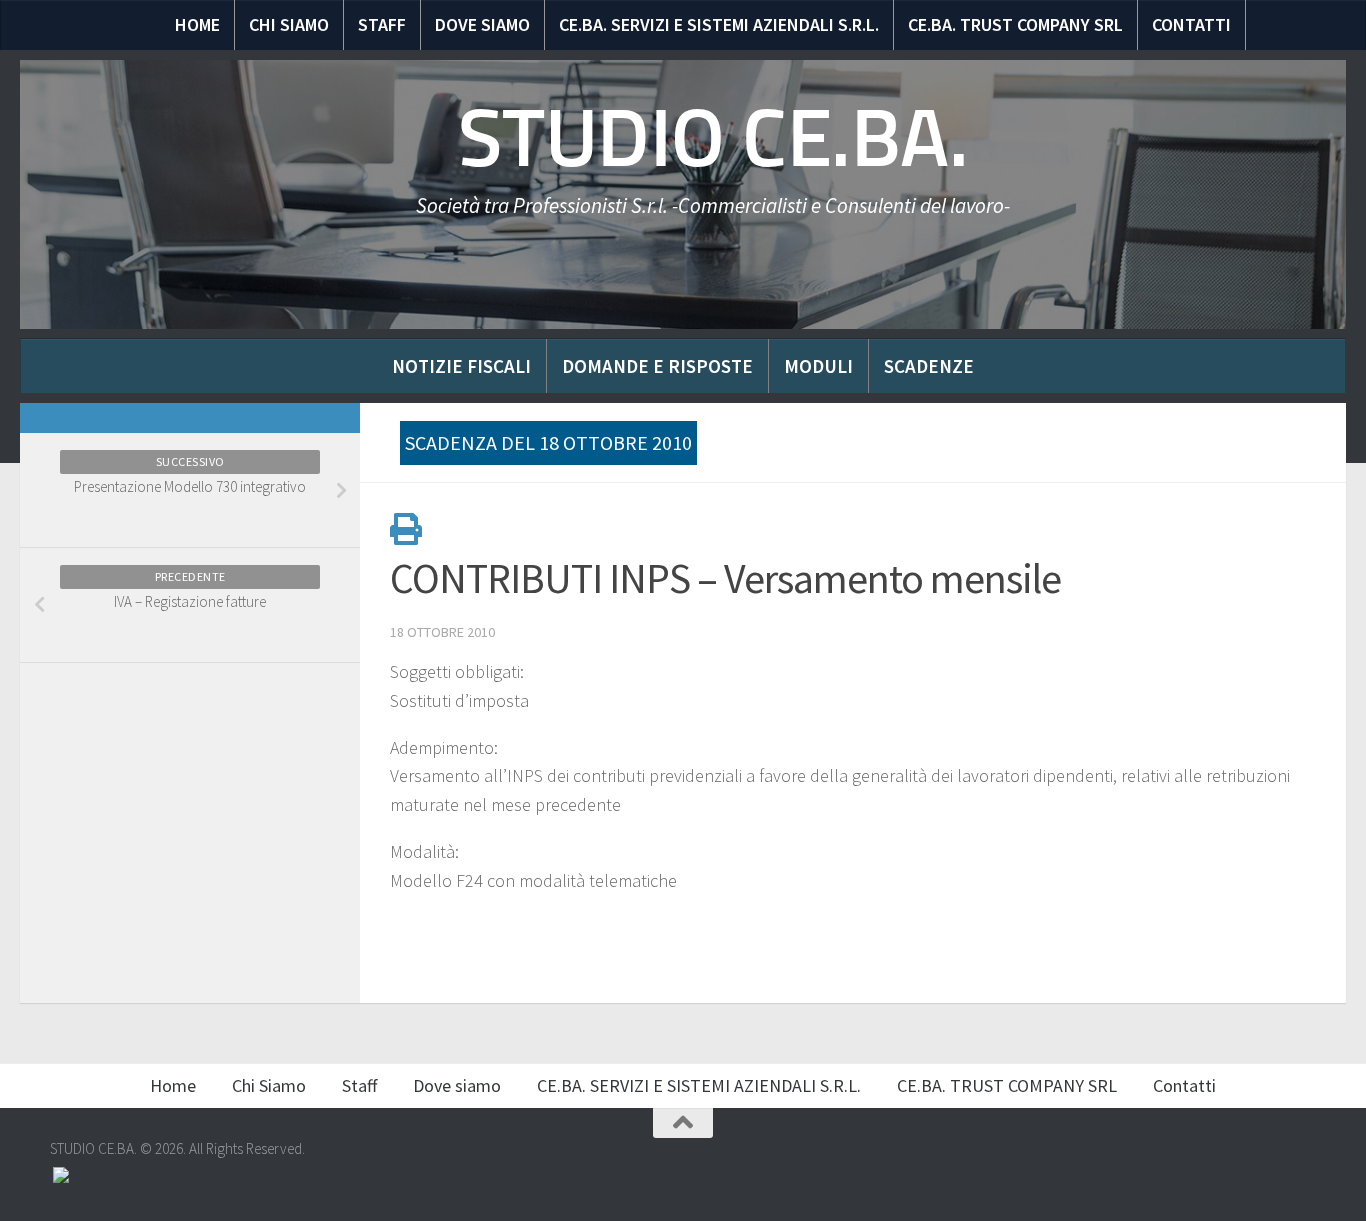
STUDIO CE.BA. (713, 138)
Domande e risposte (657, 366)
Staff (382, 24)
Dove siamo (482, 24)
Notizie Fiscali (461, 366)
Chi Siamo (289, 24)
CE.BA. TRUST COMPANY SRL (1015, 24)
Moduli (818, 366)
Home (197, 24)
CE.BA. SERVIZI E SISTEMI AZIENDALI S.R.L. (719, 24)
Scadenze (929, 366)
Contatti (1191, 24)
